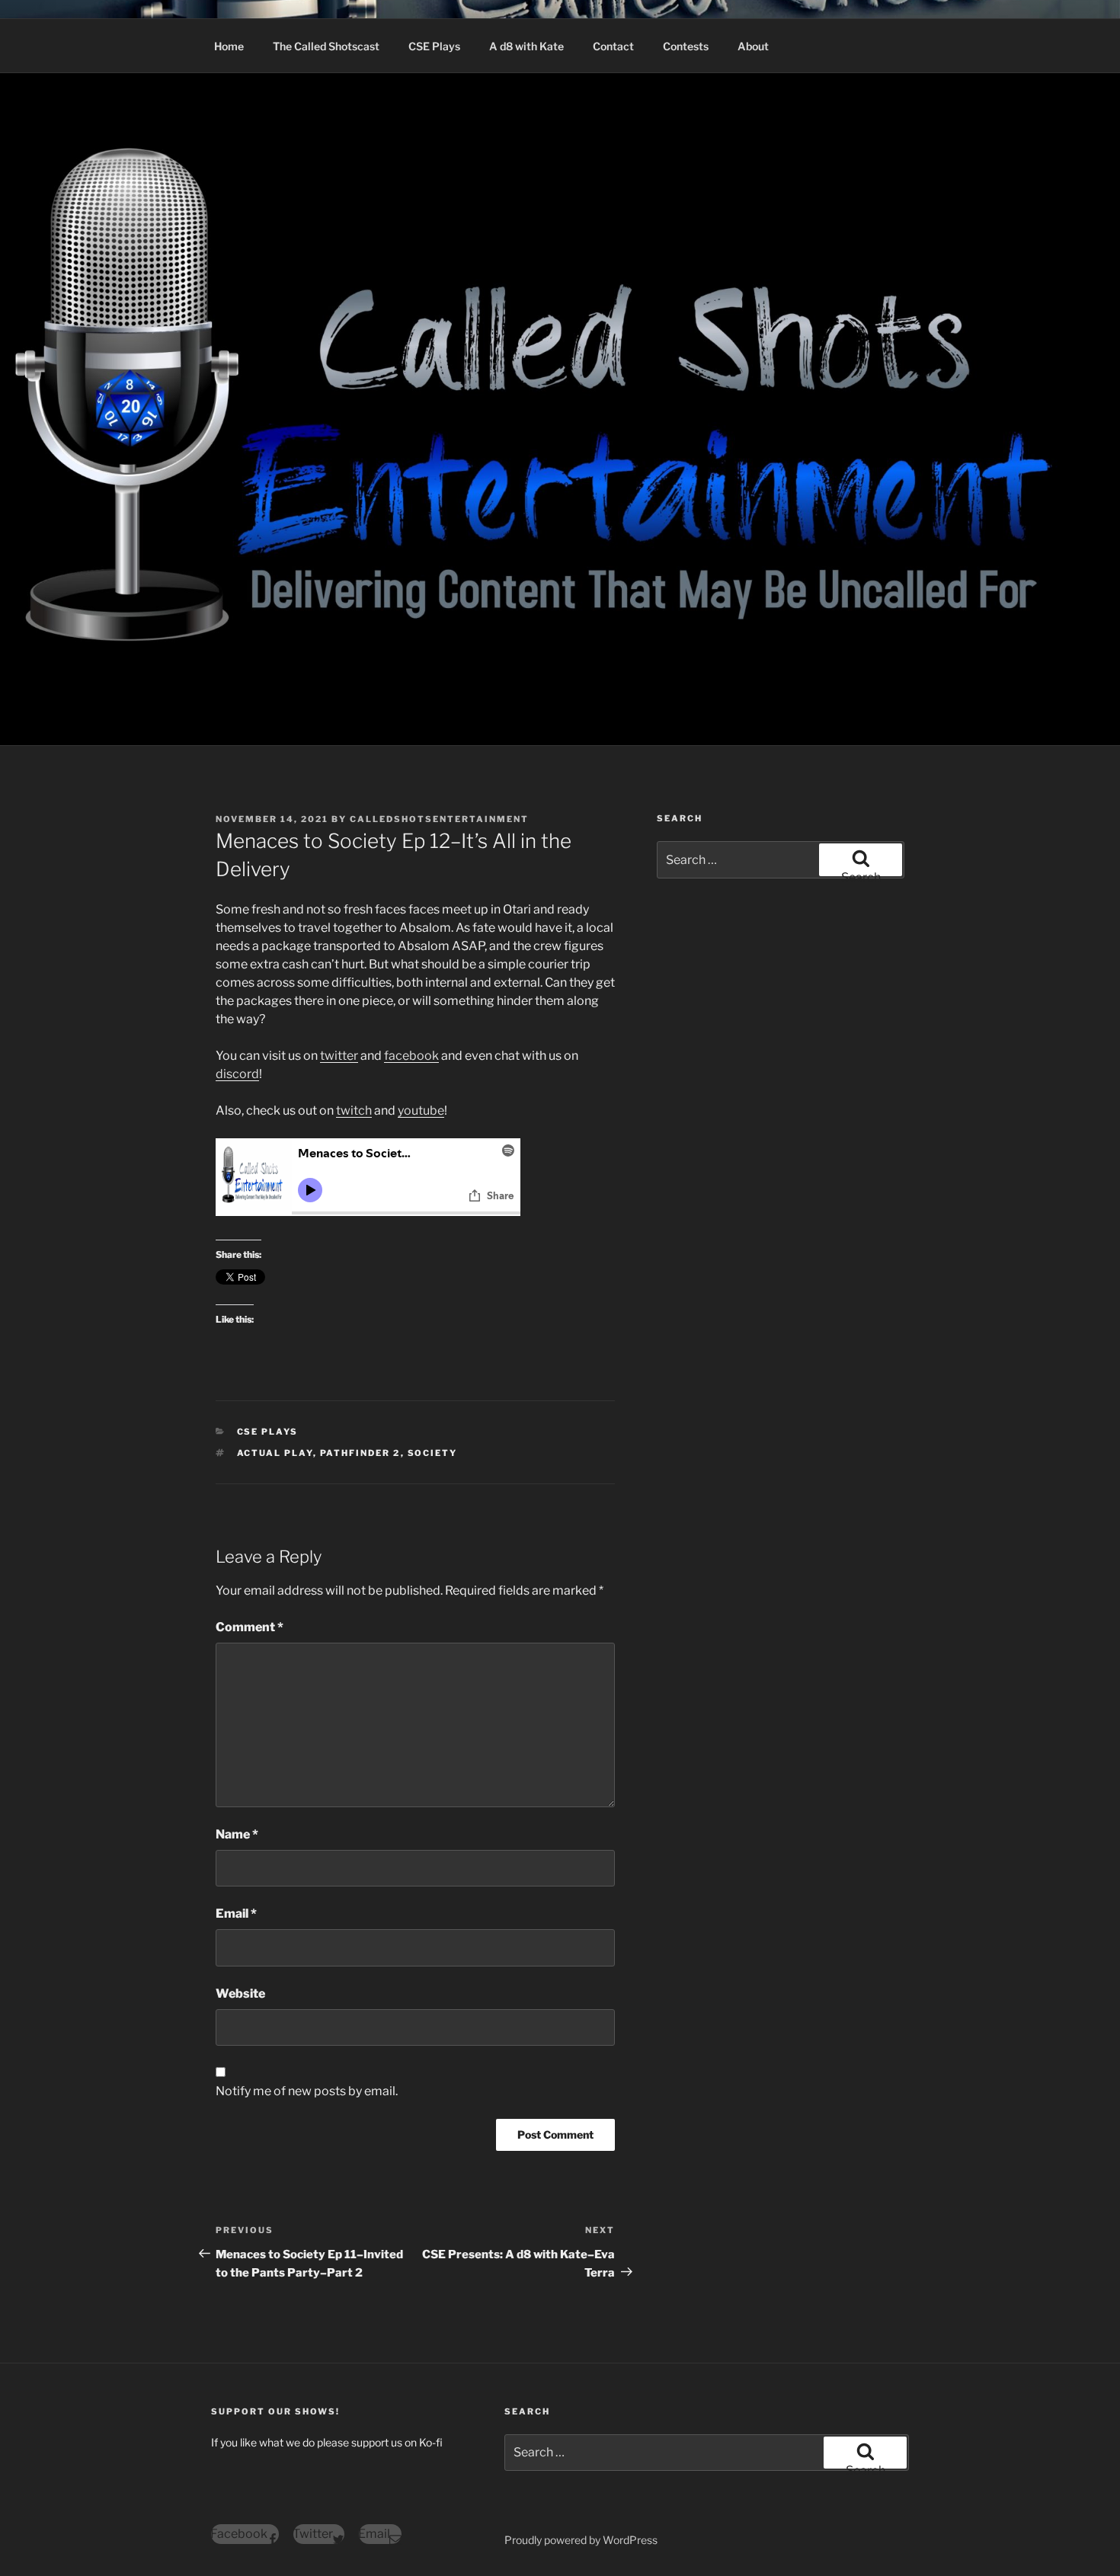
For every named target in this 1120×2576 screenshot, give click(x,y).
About (753, 46)
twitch (354, 1110)
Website (240, 1994)
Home (229, 46)
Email (236, 1914)
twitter (339, 1056)
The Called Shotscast (326, 46)
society (433, 1453)
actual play (275, 1453)
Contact (613, 46)
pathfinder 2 (360, 1453)
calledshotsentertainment (439, 819)
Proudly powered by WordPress (581, 2540)
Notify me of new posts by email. (307, 2091)
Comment (250, 1627)
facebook (411, 1056)
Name (237, 1834)
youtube (421, 1110)
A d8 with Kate (526, 46)
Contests (686, 46)
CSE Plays (434, 46)
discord (237, 1074)
